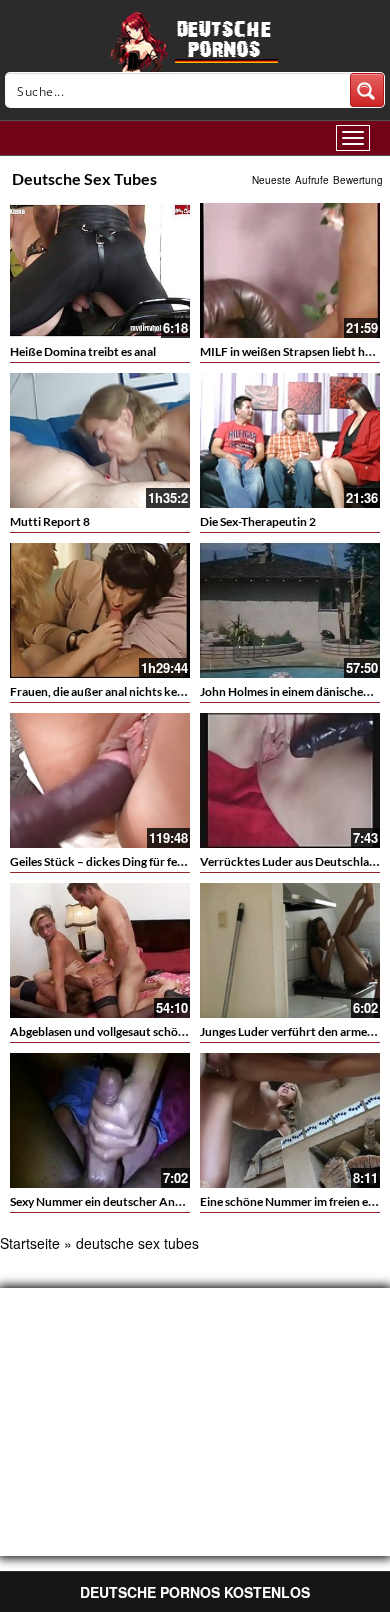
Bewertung (358, 180)
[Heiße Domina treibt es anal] (100, 270)
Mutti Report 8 (50, 521)
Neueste (271, 180)
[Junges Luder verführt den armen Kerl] (290, 950)
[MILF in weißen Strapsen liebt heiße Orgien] (290, 270)
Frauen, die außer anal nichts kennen (107, 691)
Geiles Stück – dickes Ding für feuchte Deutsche (135, 861)
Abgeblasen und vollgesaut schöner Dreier (121, 1031)
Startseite (30, 1243)
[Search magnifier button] (367, 90)
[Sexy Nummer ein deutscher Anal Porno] (100, 1120)
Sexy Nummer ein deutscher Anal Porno (115, 1201)
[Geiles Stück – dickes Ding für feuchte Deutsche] (100, 780)
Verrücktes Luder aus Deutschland (291, 861)
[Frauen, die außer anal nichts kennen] (100, 610)
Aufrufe (312, 180)
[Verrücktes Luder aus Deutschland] (290, 778)
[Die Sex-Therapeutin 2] (290, 440)
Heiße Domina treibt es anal (83, 351)
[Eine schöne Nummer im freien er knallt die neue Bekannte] (290, 1120)
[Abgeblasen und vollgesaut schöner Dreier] (100, 950)
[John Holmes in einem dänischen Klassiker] (290, 610)
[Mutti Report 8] (100, 440)
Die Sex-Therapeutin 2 (258, 521)
